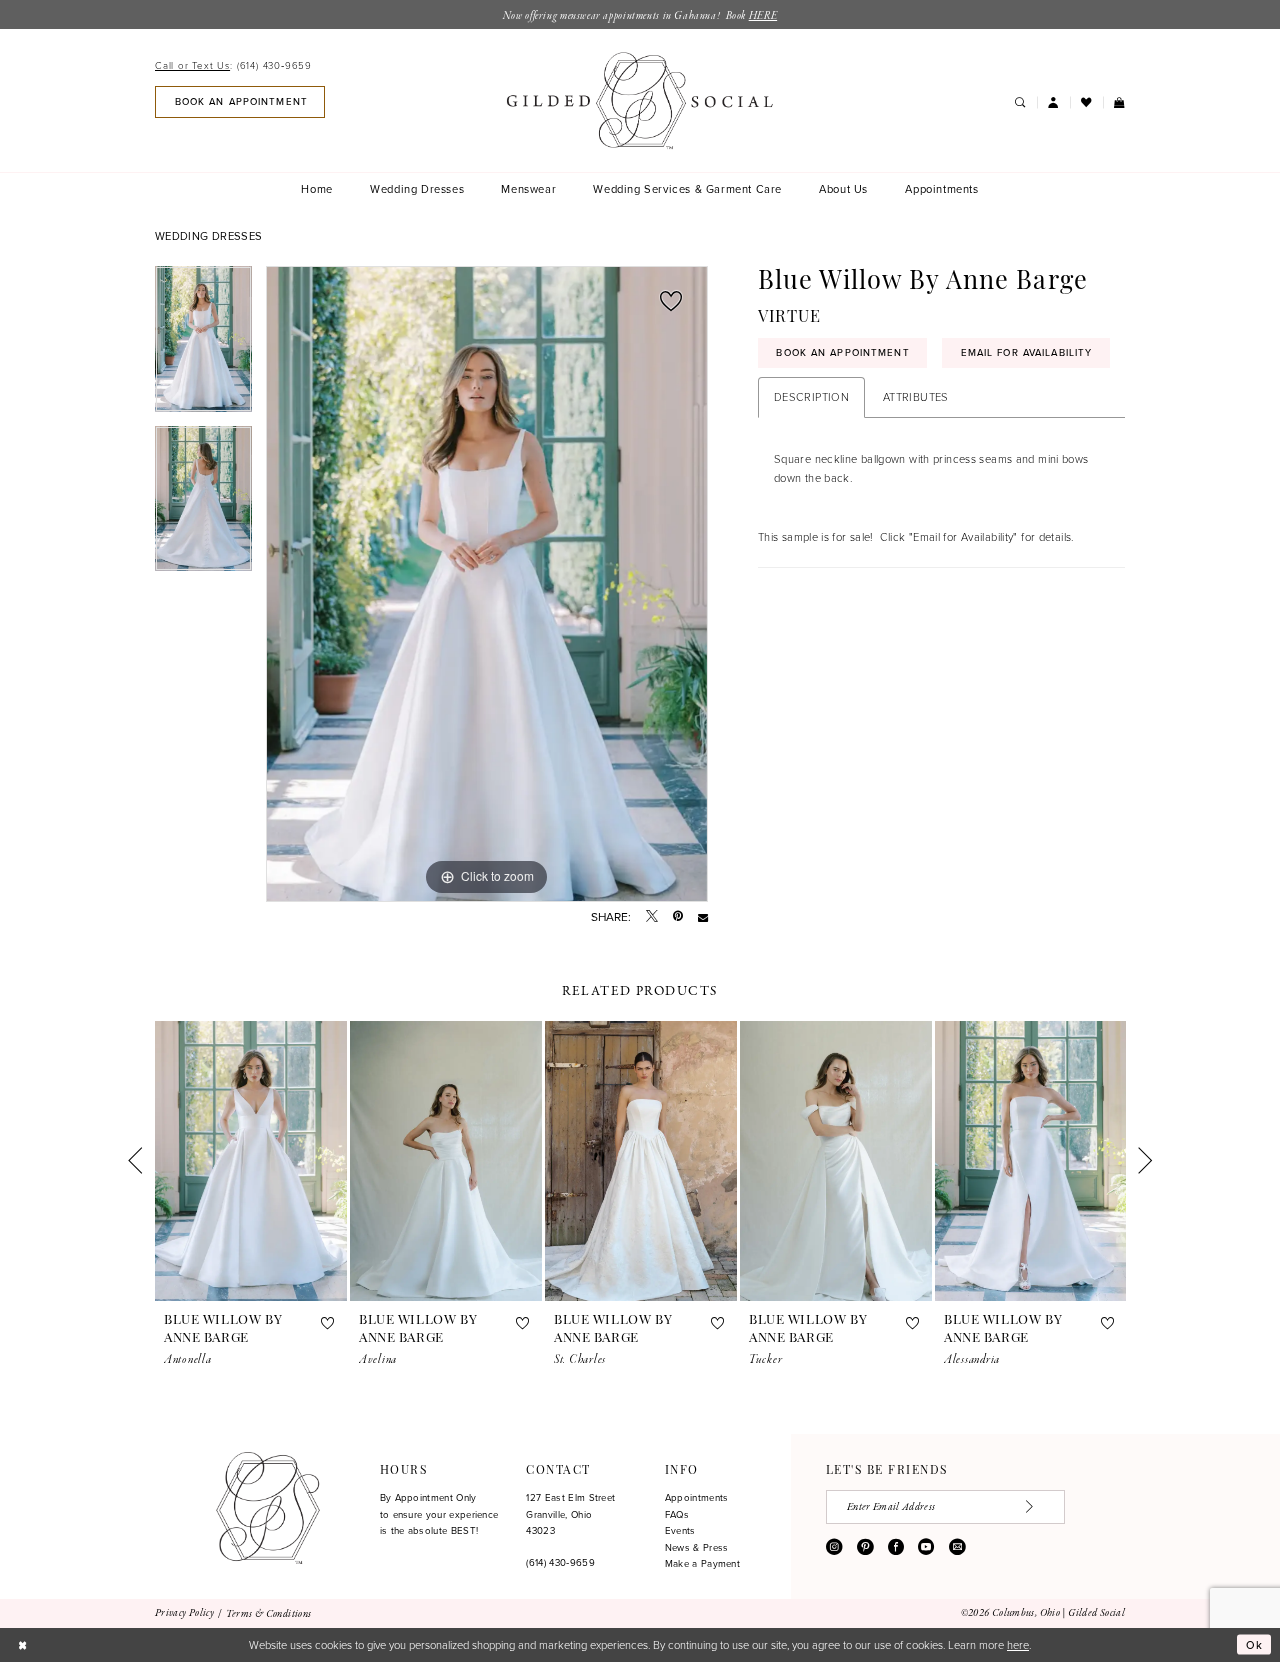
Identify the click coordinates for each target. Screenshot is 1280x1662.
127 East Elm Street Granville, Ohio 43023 (570, 1514)
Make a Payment (702, 1563)
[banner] (640, 100)
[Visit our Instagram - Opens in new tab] (834, 1547)
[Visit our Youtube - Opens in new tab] (926, 1547)
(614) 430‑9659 (560, 1562)
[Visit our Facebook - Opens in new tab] (896, 1547)
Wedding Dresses (209, 236)
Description (811, 396)
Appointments (697, 1497)
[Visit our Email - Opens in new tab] (957, 1547)
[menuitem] (237, 65)
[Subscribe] (1038, 1507)
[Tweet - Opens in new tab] (652, 917)
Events (680, 1530)
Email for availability (1027, 352)
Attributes (916, 396)
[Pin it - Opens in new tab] (678, 917)
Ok (1255, 1645)
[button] (1053, 103)
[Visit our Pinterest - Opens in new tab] (865, 1547)
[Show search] (1019, 103)
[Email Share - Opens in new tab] (703, 917)
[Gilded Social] (267, 1508)
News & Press (697, 1547)
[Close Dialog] (22, 1645)
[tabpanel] (203, 346)
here (1018, 1644)
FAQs (677, 1514)
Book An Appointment (842, 352)
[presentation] (251, 1161)
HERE (763, 16)
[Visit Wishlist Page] (1086, 103)
